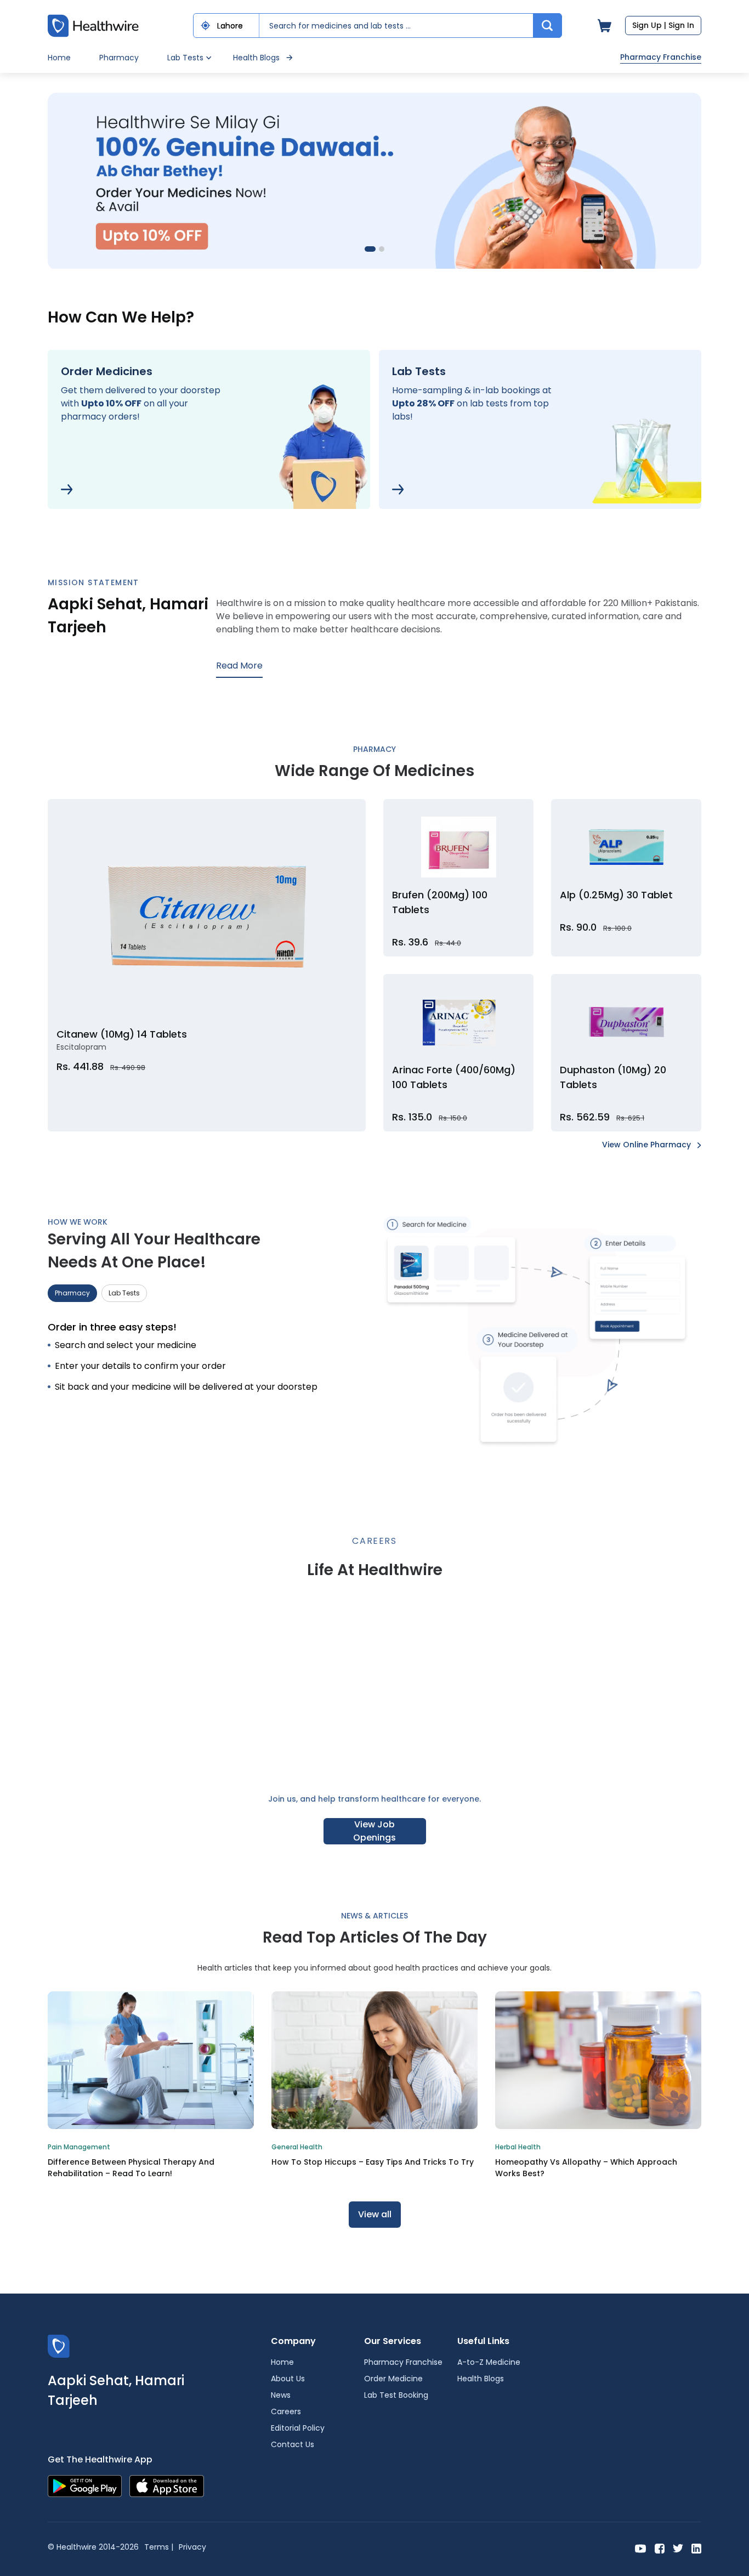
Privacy (192, 2547)
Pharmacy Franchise (661, 57)
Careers (286, 2411)
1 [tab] (370, 252)
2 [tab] (379, 252)
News (281, 2395)
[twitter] (678, 2548)
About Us (288, 2379)
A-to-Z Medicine (489, 2362)
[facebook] (660, 2548)
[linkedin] (696, 2548)
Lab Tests (124, 1293)
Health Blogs (256, 58)
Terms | (159, 2547)
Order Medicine (393, 2379)
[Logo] (59, 2345)
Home (59, 58)
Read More (239, 666)
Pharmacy (119, 58)
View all (375, 2214)
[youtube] (641, 2548)
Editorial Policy (298, 2428)
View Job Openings (374, 1831)
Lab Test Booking (396, 2395)
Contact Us (293, 2444)
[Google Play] (85, 2485)
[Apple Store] (167, 2485)
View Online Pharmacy (648, 1145)
